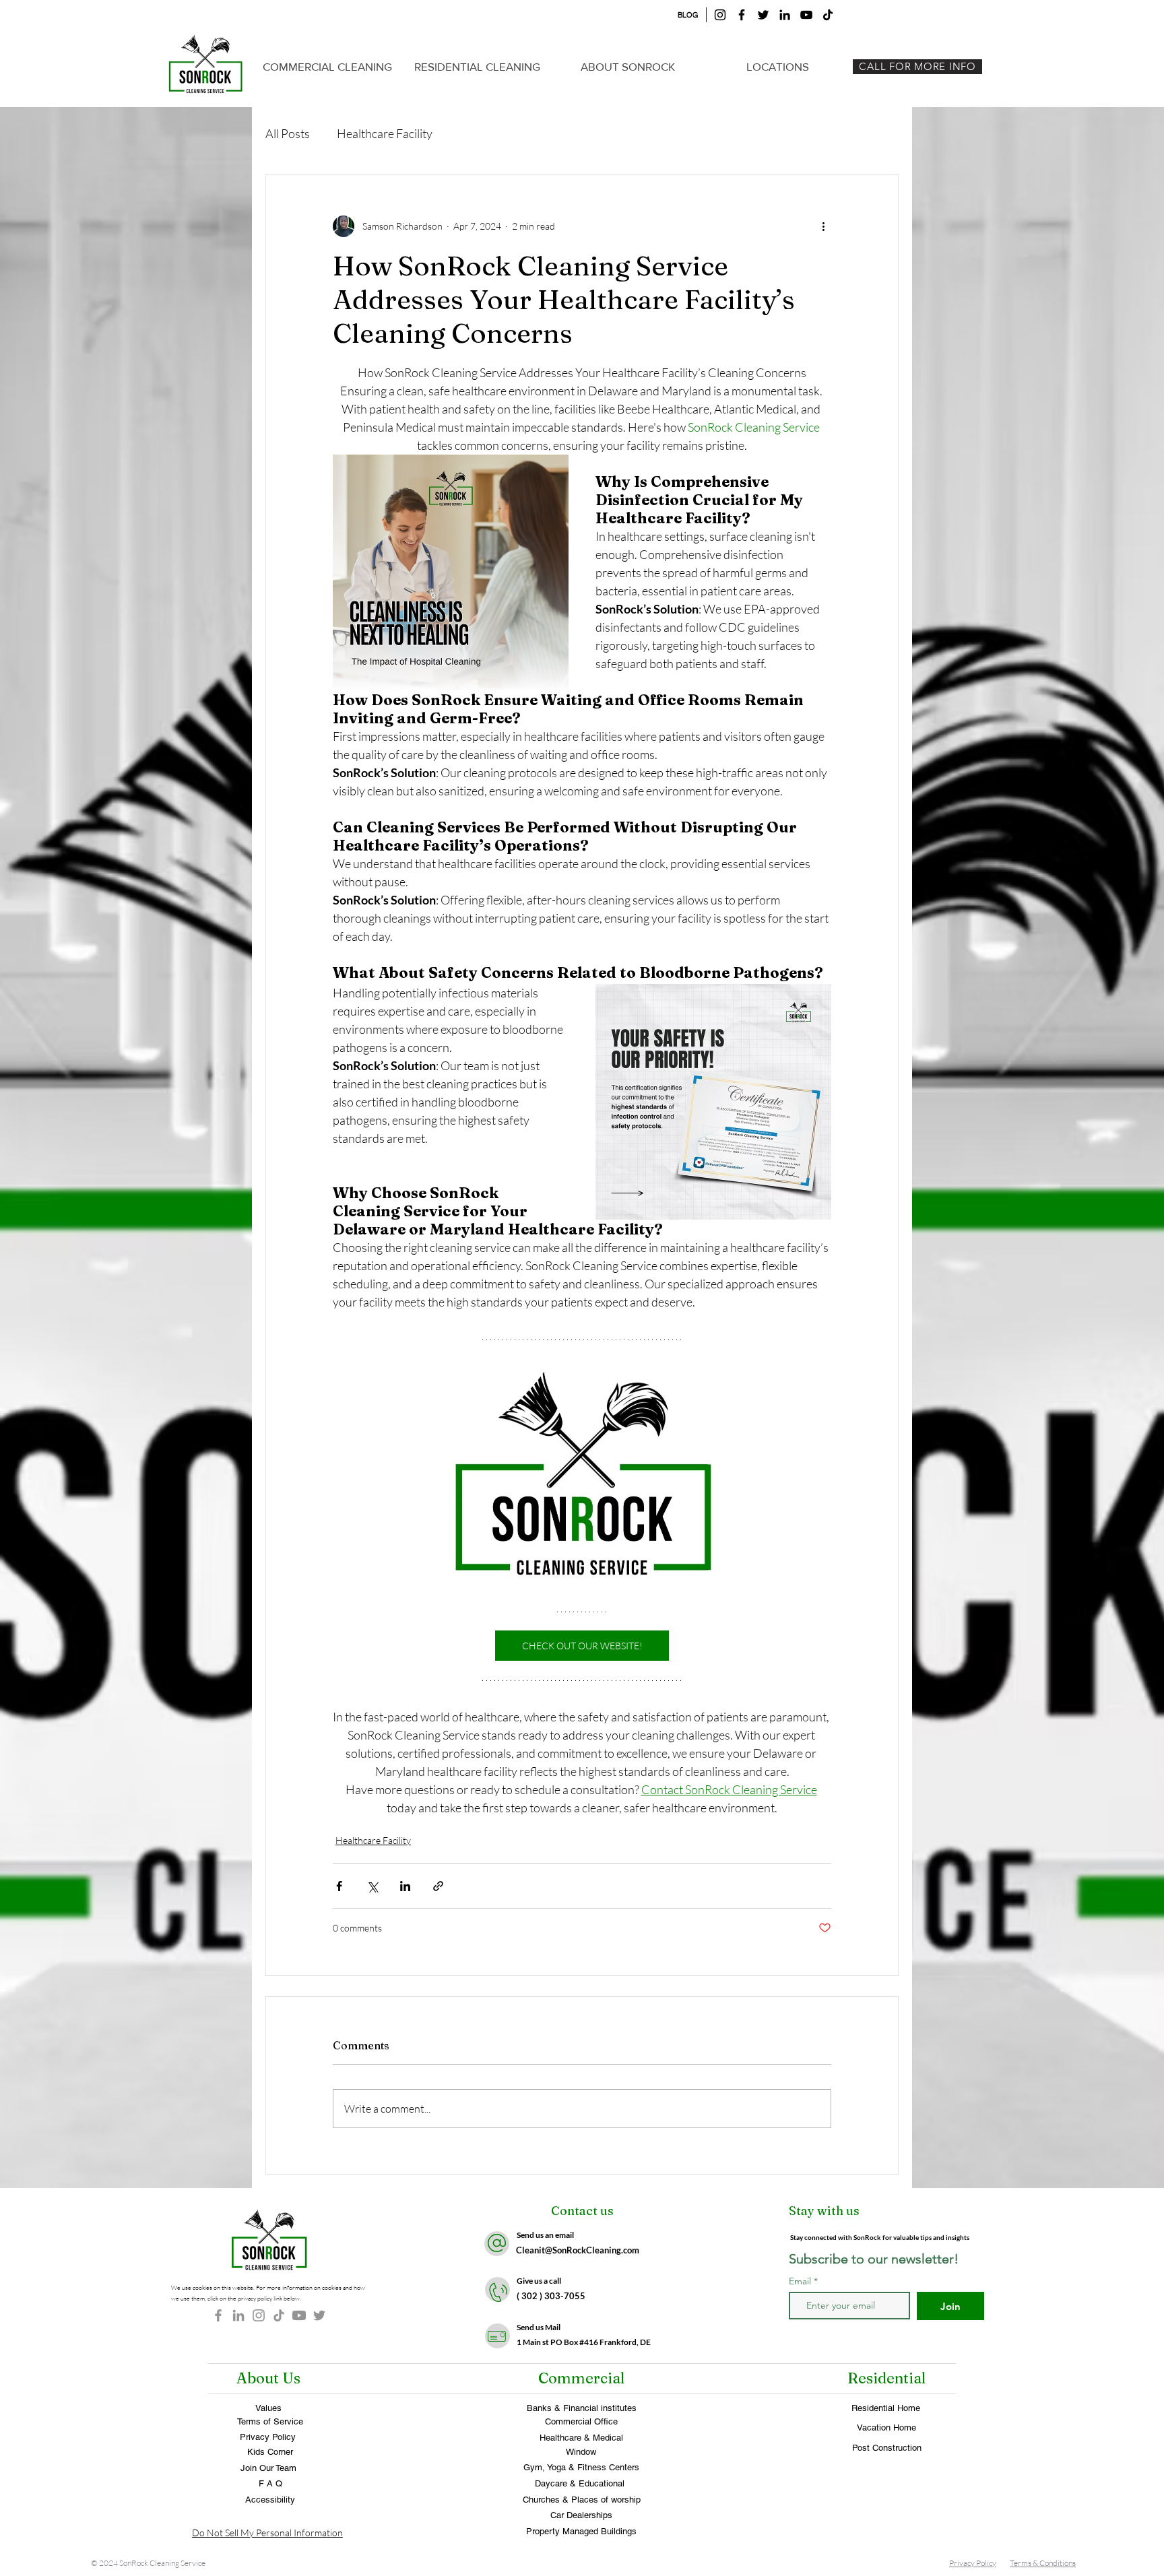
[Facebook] (742, 15)
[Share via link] (438, 1886)
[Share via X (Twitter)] (372, 1886)
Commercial (581, 2378)
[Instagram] (720, 15)
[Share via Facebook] (339, 1886)
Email (801, 2281)
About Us (268, 2378)
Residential (886, 2378)
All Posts (288, 133)
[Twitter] (763, 15)
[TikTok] (828, 15)
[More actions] (823, 226)
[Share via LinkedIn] (405, 1886)
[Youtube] (299, 2315)
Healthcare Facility (385, 133)
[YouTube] (806, 15)
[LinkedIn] (785, 15)
